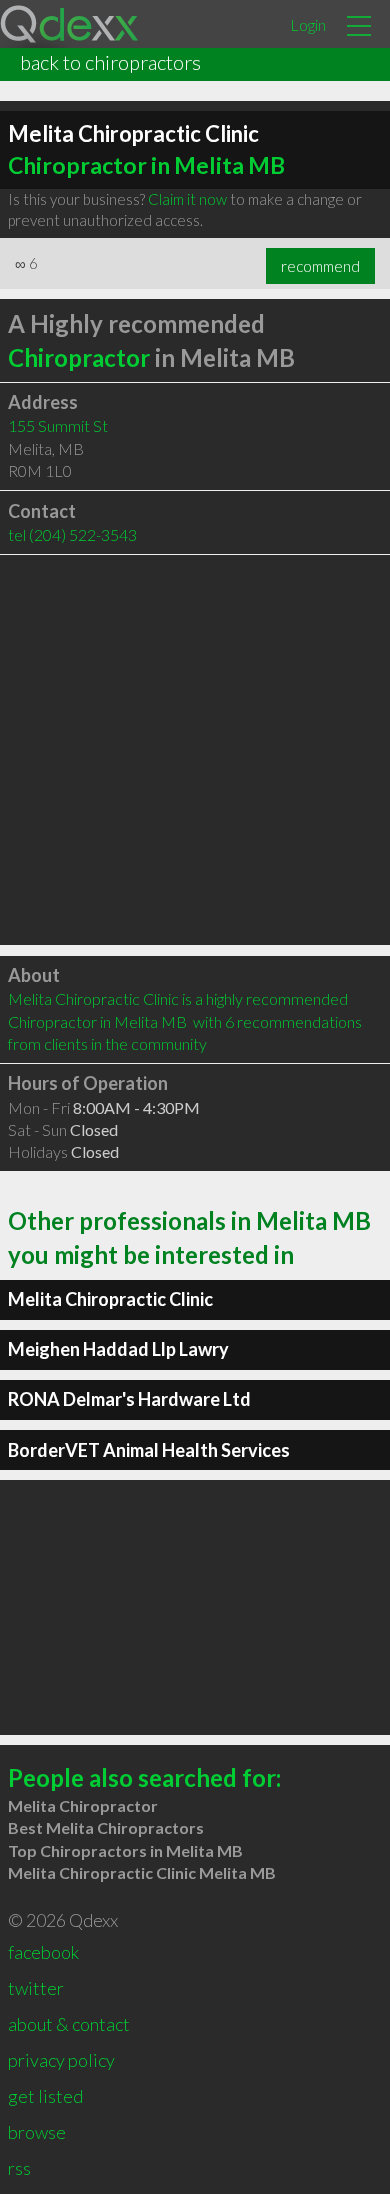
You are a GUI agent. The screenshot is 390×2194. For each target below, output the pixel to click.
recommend (320, 266)
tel (72, 534)
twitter (36, 1988)
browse (37, 2132)
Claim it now (187, 199)
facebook (43, 1952)
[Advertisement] (195, 750)
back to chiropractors (110, 62)
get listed (45, 2096)
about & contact (69, 2024)
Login (308, 24)
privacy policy (61, 2060)
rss (19, 2168)
